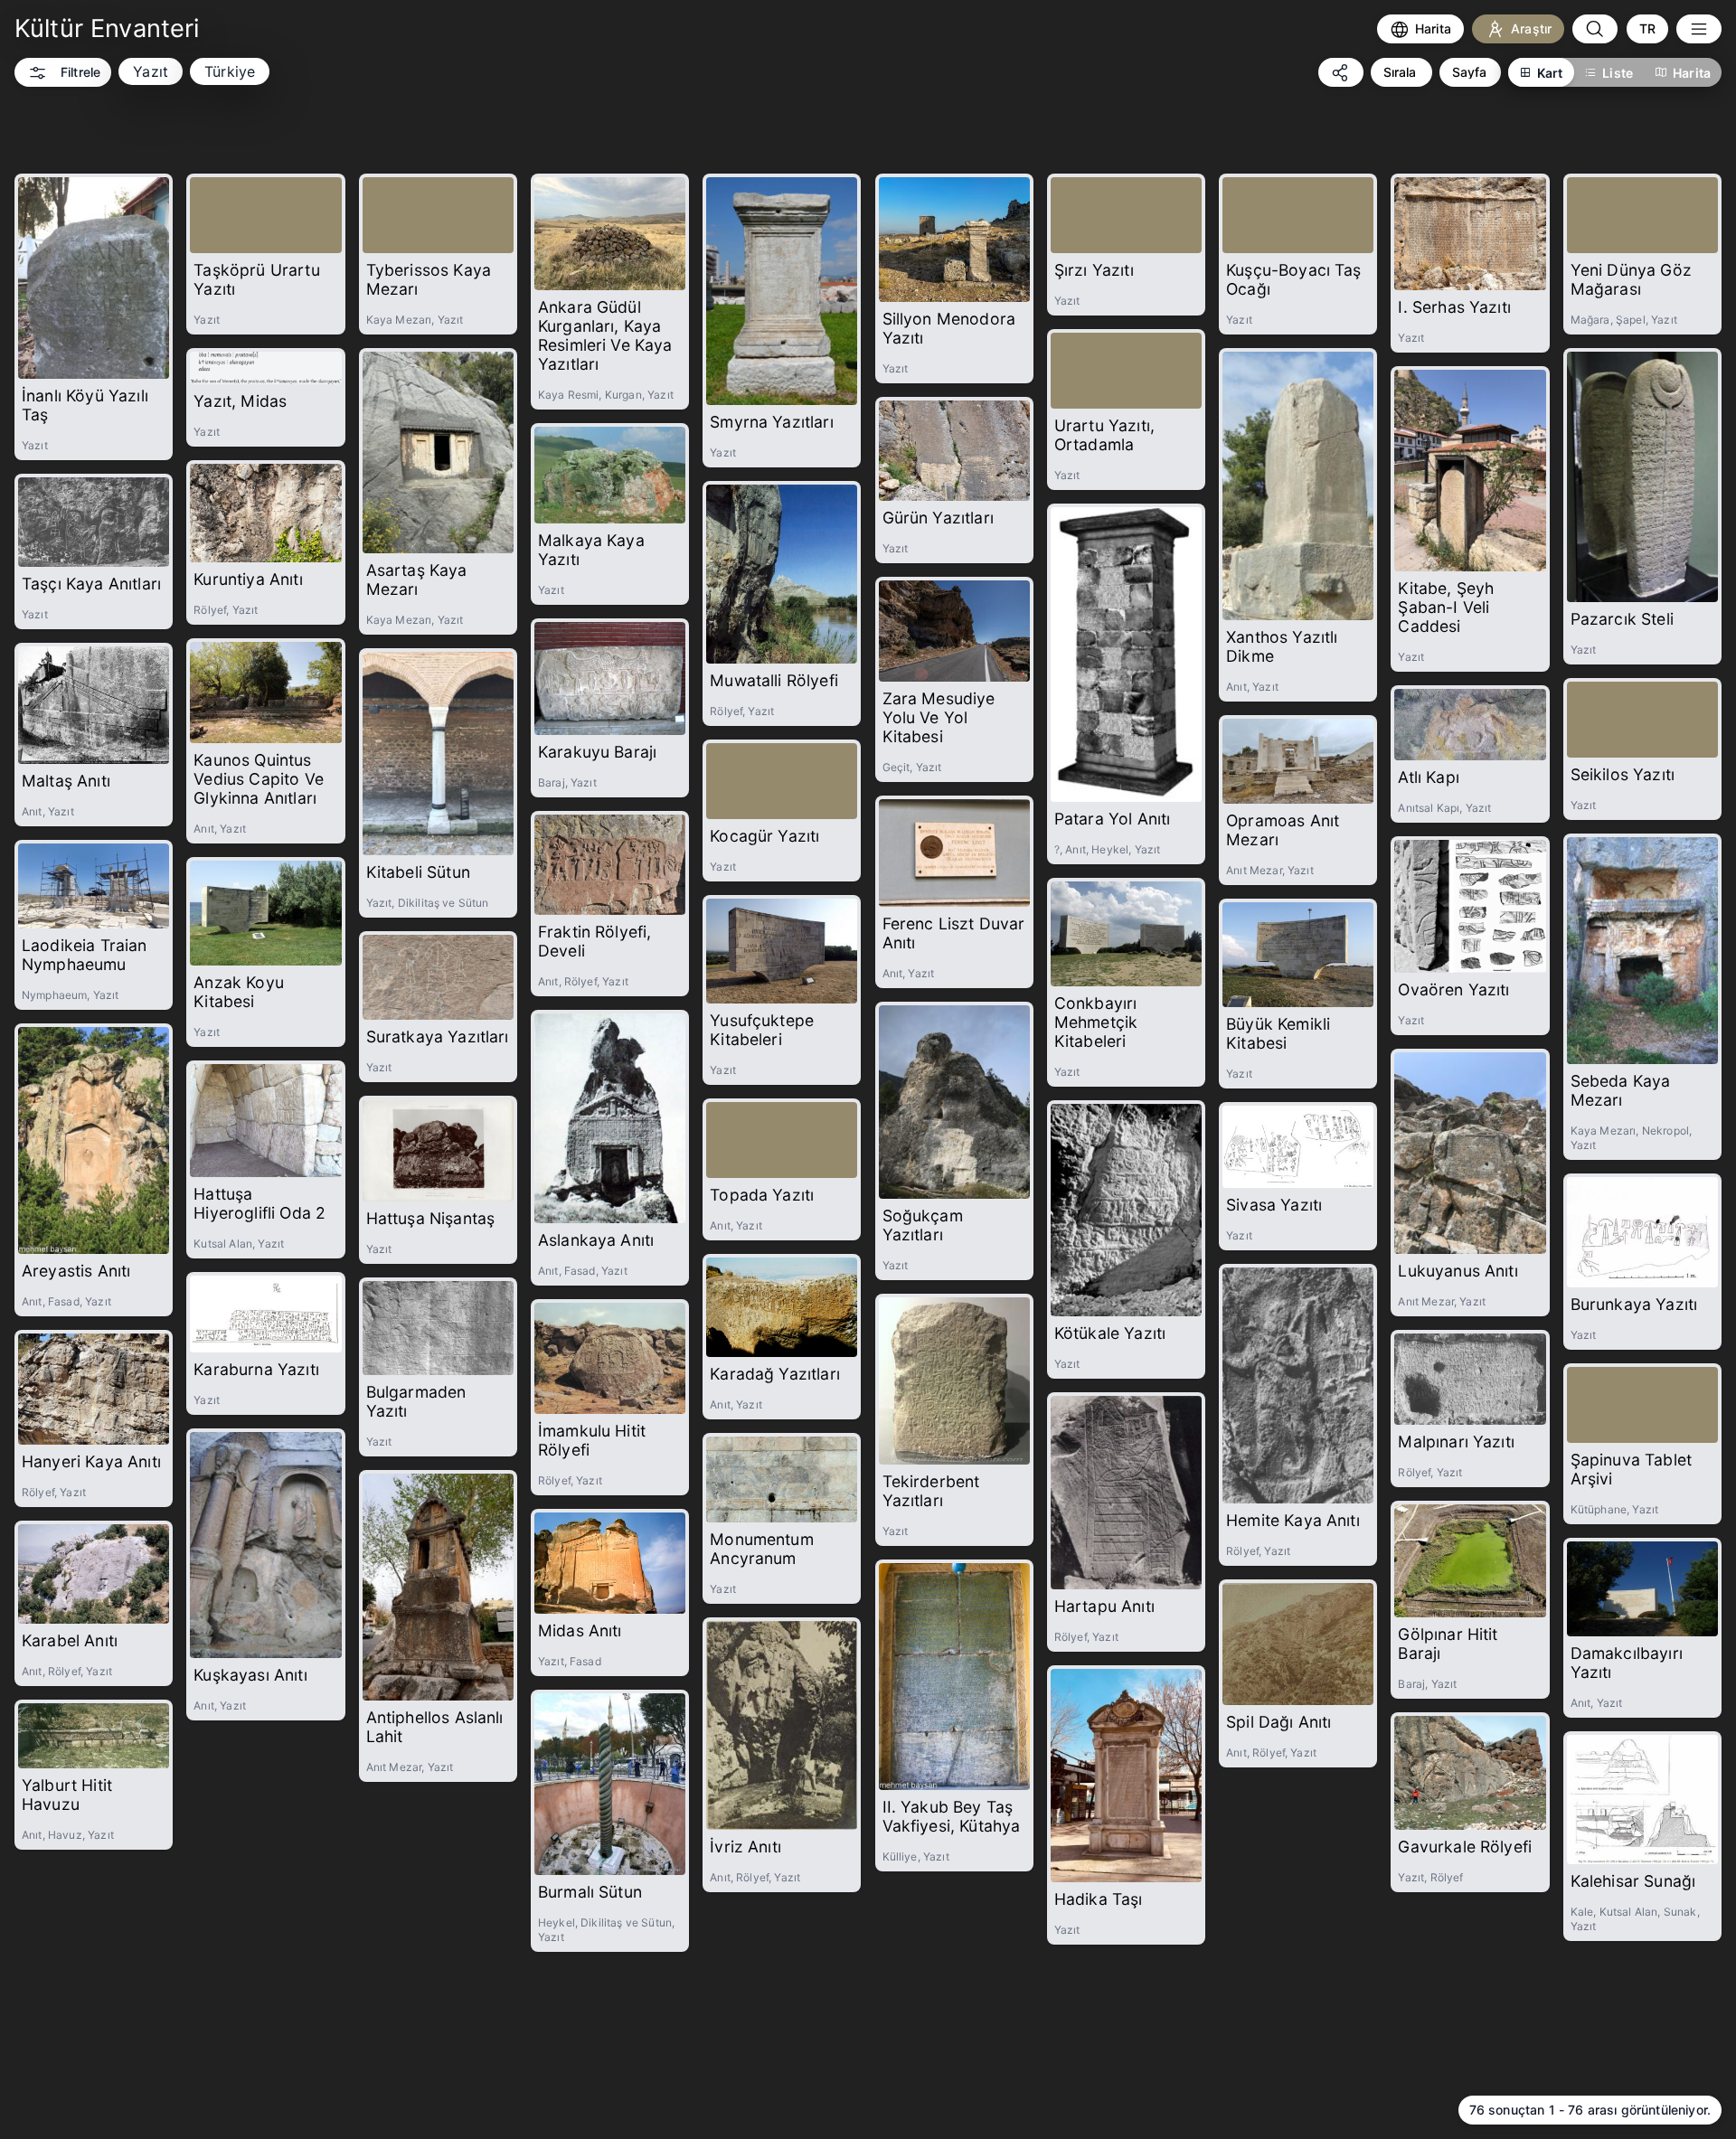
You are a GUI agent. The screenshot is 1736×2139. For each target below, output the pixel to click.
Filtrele (80, 72)
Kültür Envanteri (107, 28)
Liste (1618, 73)
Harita (1692, 73)
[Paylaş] (1341, 72)
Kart (1550, 73)
